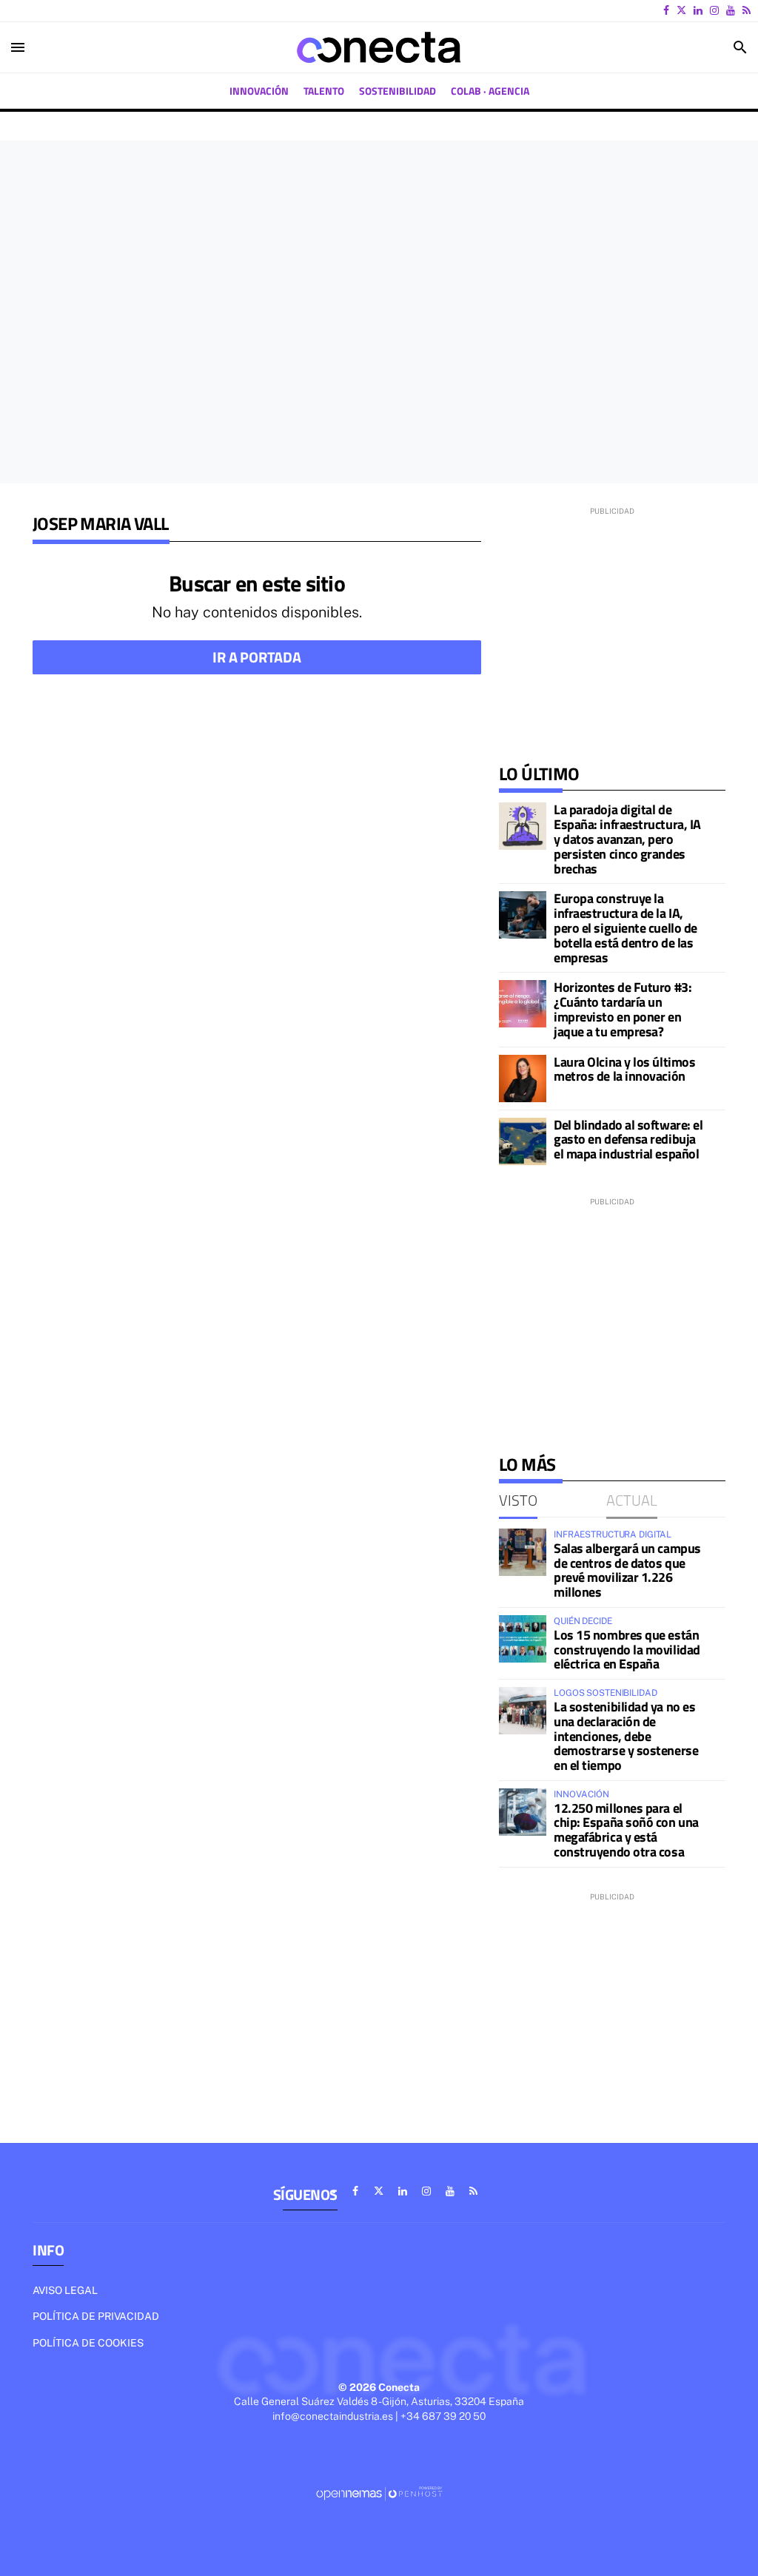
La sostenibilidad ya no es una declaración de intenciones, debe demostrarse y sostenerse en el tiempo (626, 1736)
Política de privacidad (96, 2316)
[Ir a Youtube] (731, 10)
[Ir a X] (681, 10)
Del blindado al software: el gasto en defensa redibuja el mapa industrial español (628, 1140)
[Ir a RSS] (747, 10)
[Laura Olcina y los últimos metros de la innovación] (523, 1079)
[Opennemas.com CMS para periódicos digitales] (379, 2493)
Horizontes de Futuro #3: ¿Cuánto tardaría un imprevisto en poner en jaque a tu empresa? (623, 1009)
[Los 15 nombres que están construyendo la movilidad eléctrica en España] (523, 1639)
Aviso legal (65, 2290)
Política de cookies (88, 2343)
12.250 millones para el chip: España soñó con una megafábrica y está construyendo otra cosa (626, 1830)
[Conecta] (379, 47)
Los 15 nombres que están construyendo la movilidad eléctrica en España (627, 1650)
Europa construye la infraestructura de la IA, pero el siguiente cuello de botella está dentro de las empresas (625, 928)
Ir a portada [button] (257, 657)
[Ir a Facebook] (666, 10)
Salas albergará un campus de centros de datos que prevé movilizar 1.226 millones (627, 1570)
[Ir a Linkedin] (698, 10)
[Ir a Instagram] (714, 10)
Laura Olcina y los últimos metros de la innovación (624, 1069)
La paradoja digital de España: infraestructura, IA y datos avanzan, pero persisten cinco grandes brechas (627, 839)
